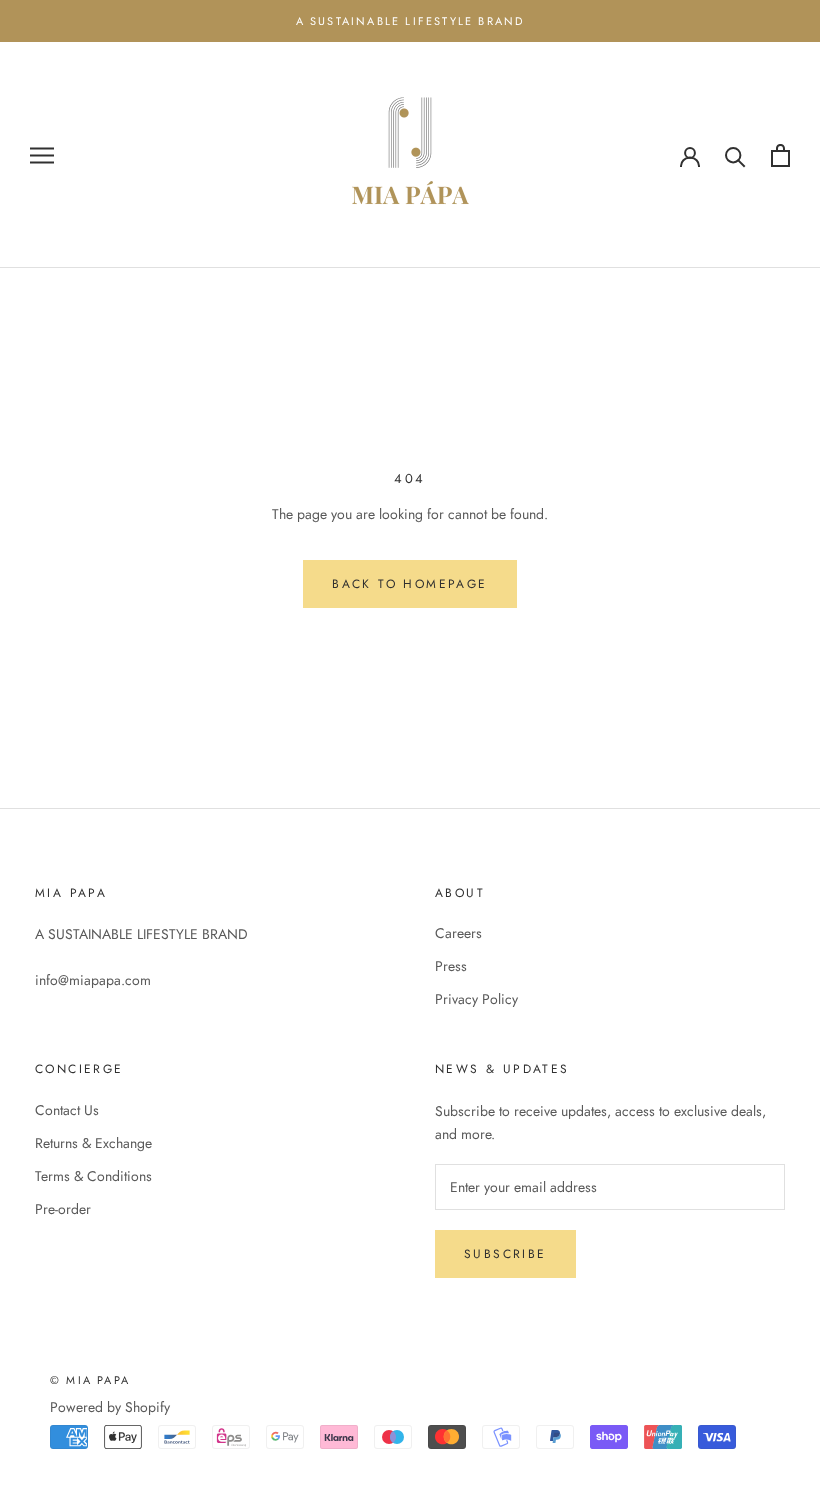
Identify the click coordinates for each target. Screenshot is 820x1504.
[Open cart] (780, 155)
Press (451, 966)
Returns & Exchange (93, 1143)
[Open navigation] (42, 155)
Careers (458, 933)
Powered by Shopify (110, 1407)
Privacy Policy (476, 999)
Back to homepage (409, 584)
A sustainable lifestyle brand (410, 21)
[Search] (735, 155)
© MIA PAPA (90, 1380)
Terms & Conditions (93, 1176)
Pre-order (63, 1209)
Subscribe (505, 1254)
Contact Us (67, 1110)
